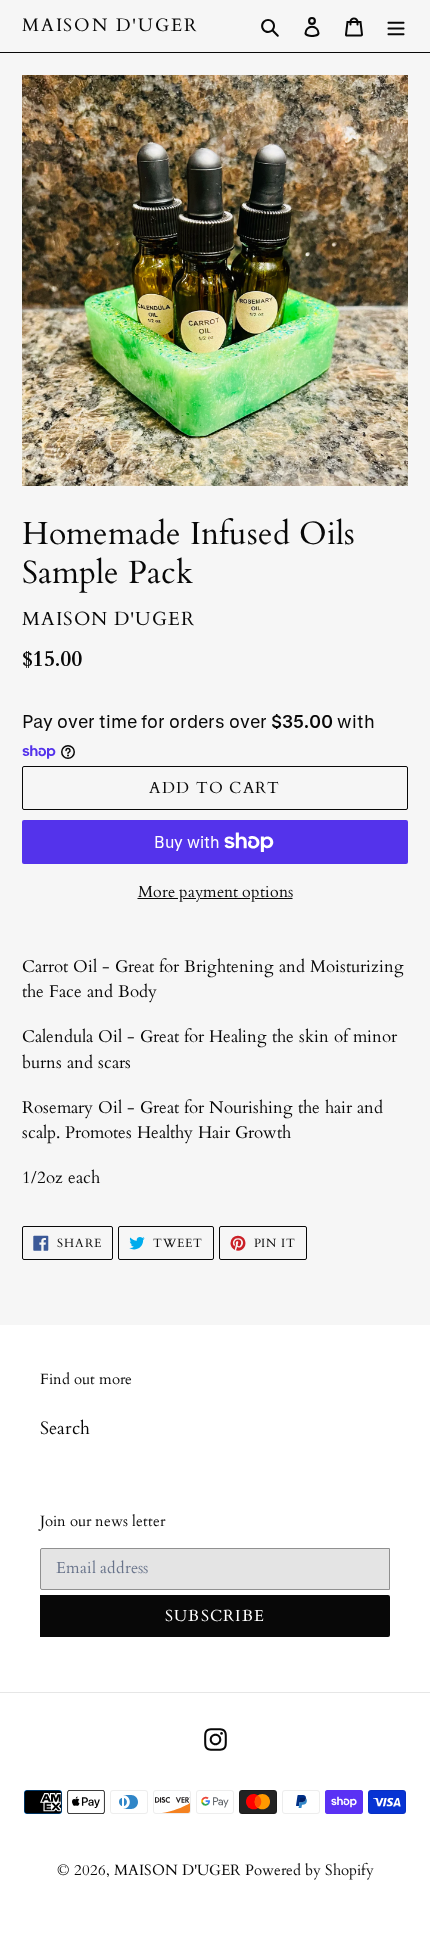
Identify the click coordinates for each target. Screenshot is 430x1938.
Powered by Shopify (309, 1870)
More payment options (215, 892)
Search (65, 1428)
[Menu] (396, 25)
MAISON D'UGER (109, 26)
